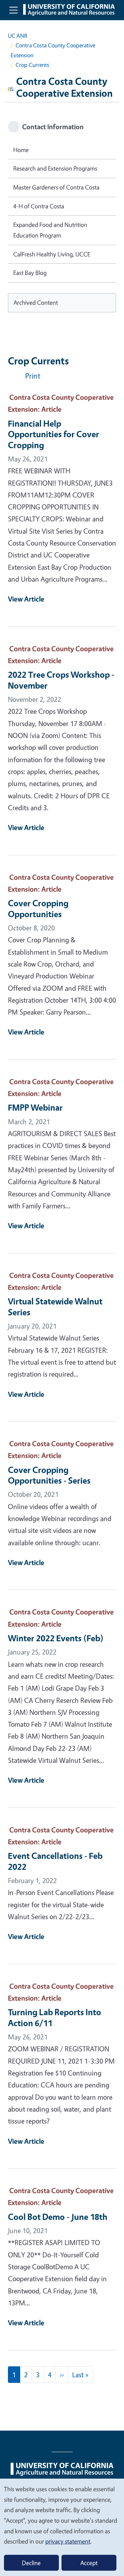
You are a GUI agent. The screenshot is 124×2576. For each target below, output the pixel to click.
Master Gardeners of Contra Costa (56, 187)
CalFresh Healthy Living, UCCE (52, 254)
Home (21, 150)
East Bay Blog (30, 273)
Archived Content (36, 302)
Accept (89, 2563)
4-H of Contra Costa (39, 206)
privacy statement (68, 2541)
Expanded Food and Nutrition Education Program (50, 230)
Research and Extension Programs (55, 168)
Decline (31, 2563)
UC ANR (18, 36)
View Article (26, 599)
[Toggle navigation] (14, 10)
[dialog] (62, 2527)
